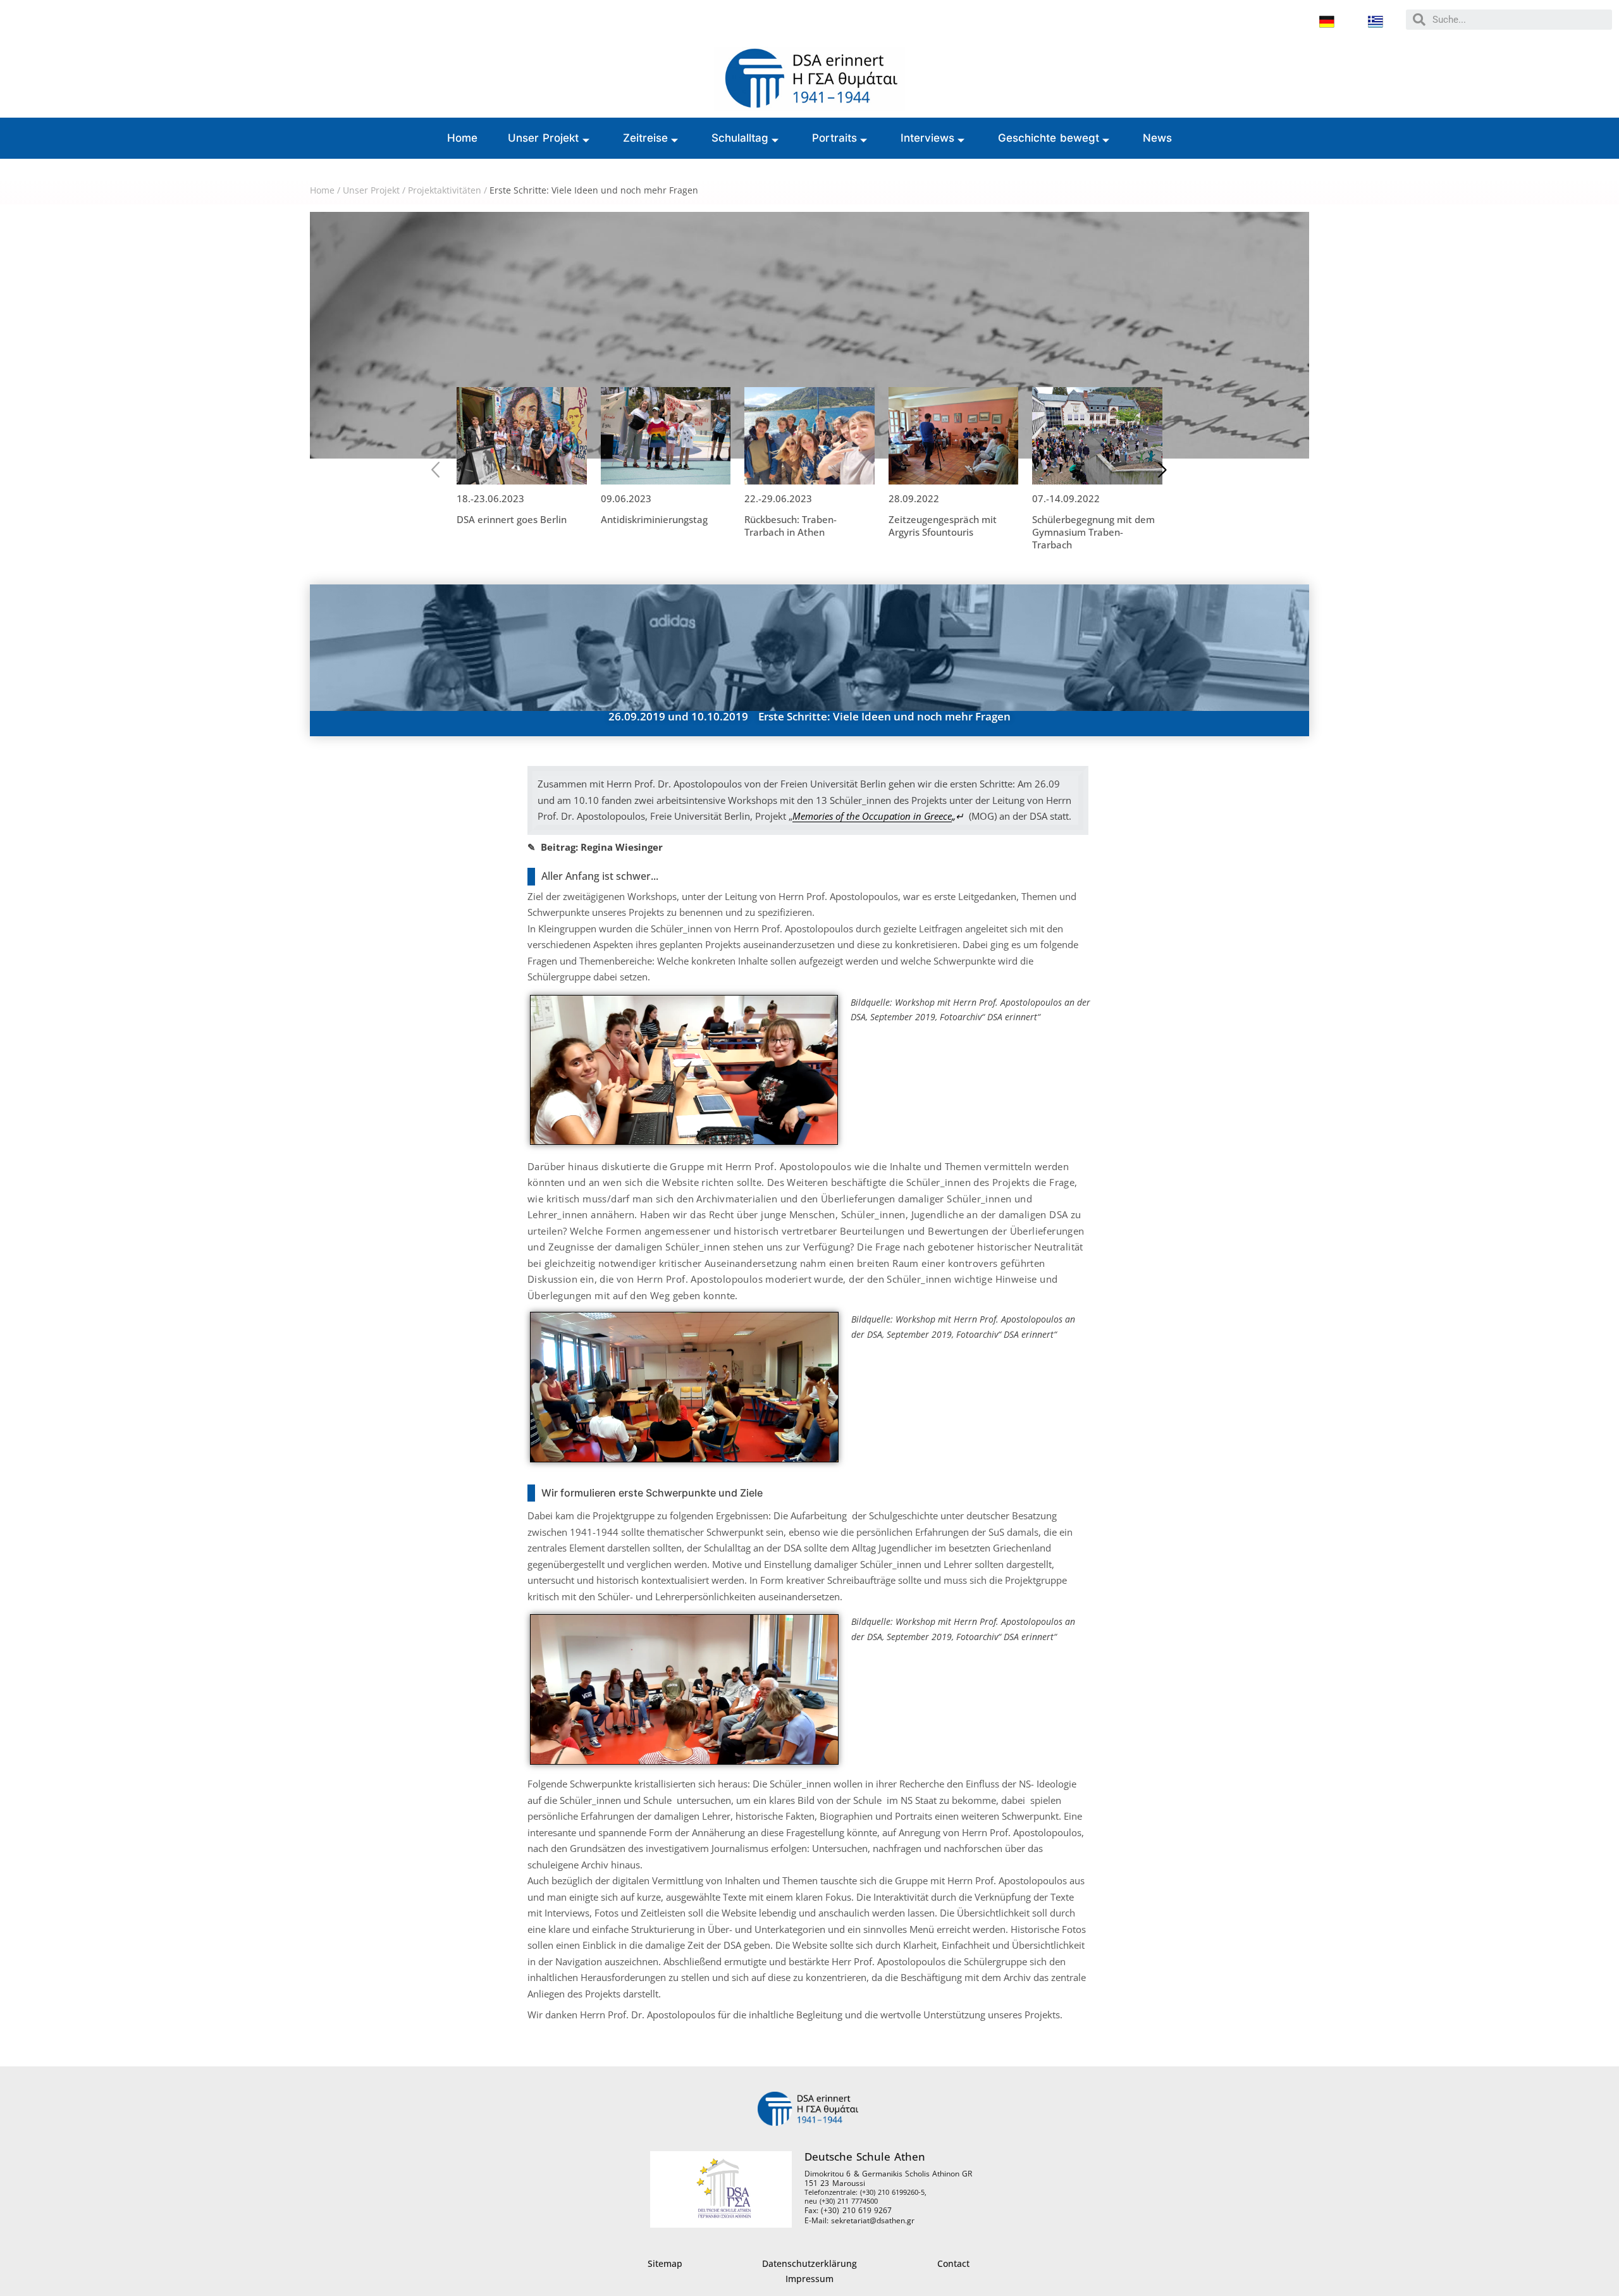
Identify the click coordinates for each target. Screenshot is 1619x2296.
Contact (953, 2263)
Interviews (927, 138)
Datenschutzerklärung (809, 2263)
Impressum (809, 2279)
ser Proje (373, 190)
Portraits (834, 138)
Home (462, 138)
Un (349, 190)
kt (396, 190)
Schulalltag (740, 138)
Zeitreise (645, 138)
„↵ (878, 816)
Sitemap (665, 2263)
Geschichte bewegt (1049, 138)
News (1157, 138)
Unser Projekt (544, 138)
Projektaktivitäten (445, 190)
